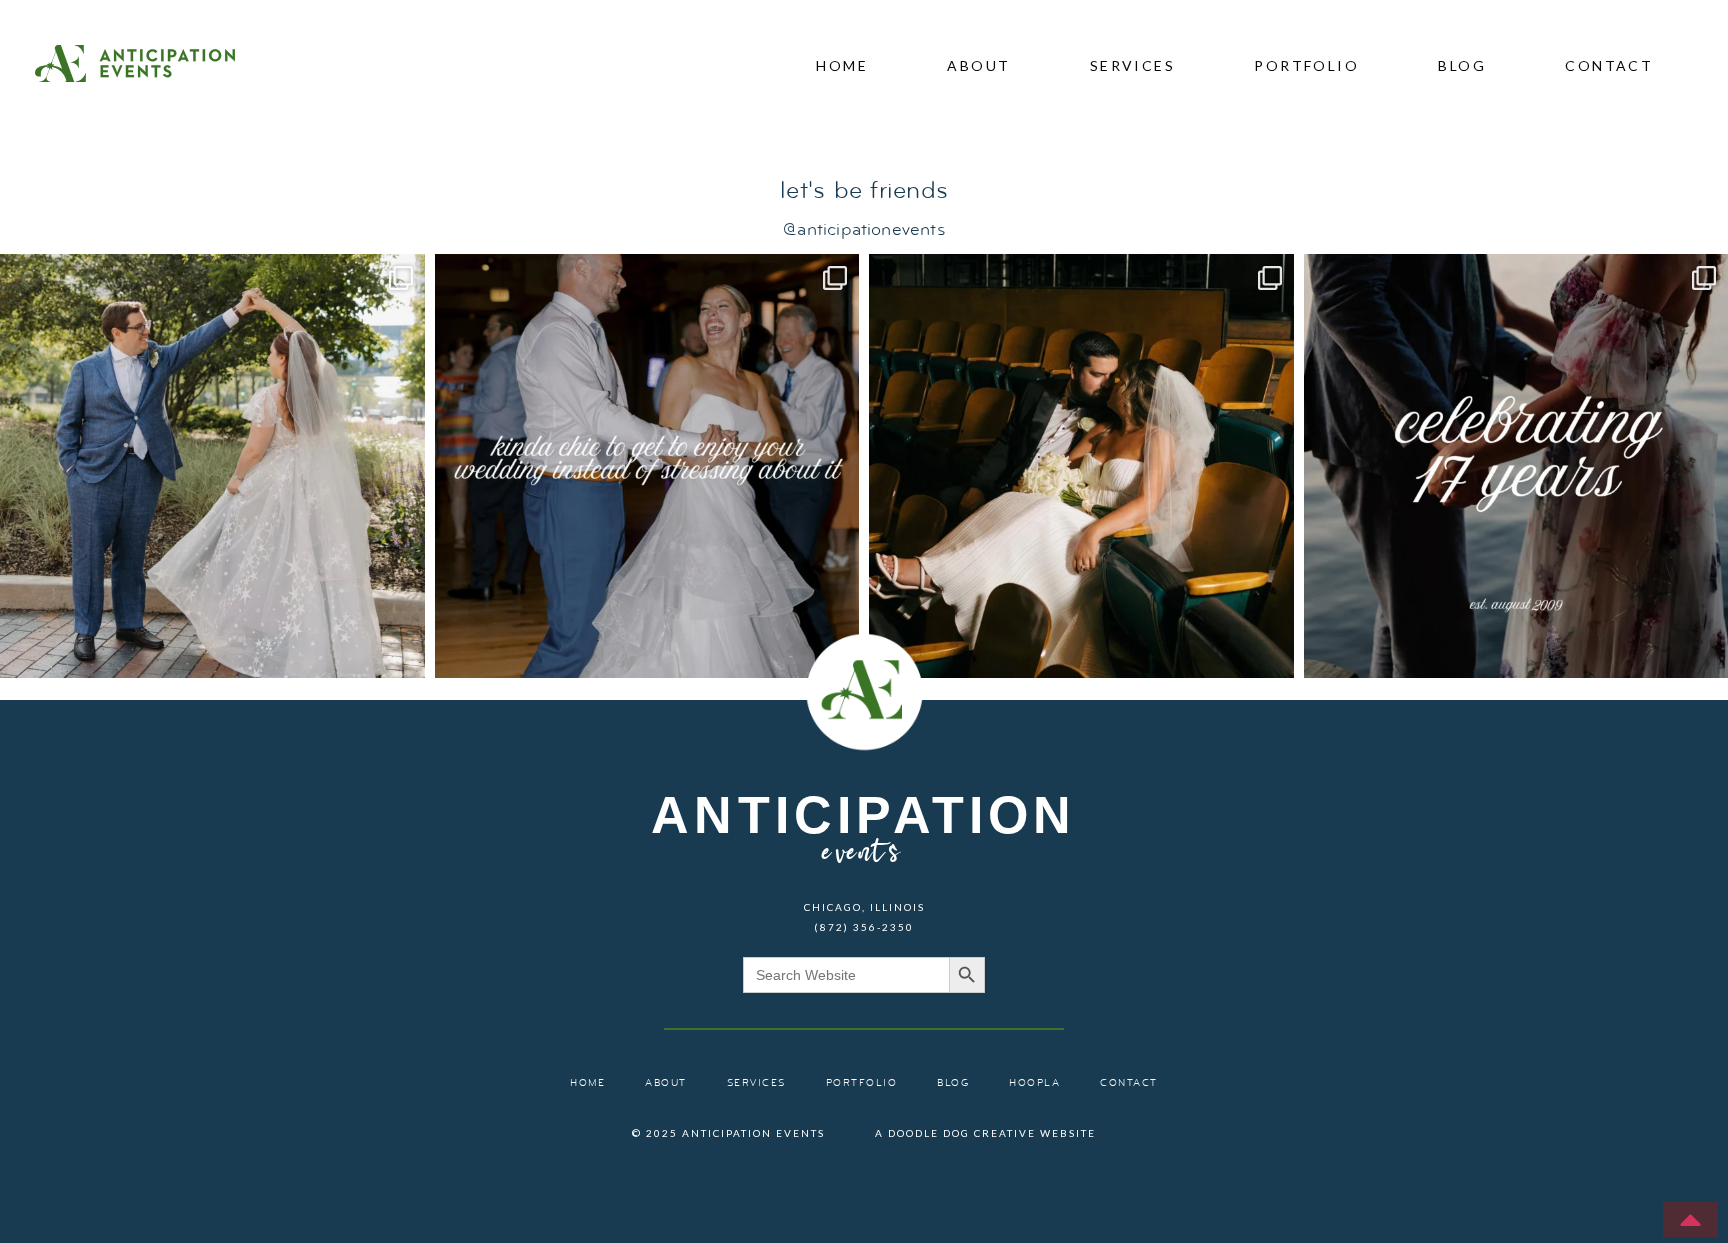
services (1132, 65)
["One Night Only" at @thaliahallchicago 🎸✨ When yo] (1081, 466)
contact (1609, 65)
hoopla (1034, 1083)
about (978, 65)
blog (1462, 65)
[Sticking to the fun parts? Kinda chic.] (647, 466)
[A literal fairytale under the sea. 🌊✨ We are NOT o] (212, 466)
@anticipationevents (863, 230)
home (842, 65)
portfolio (1306, 65)
